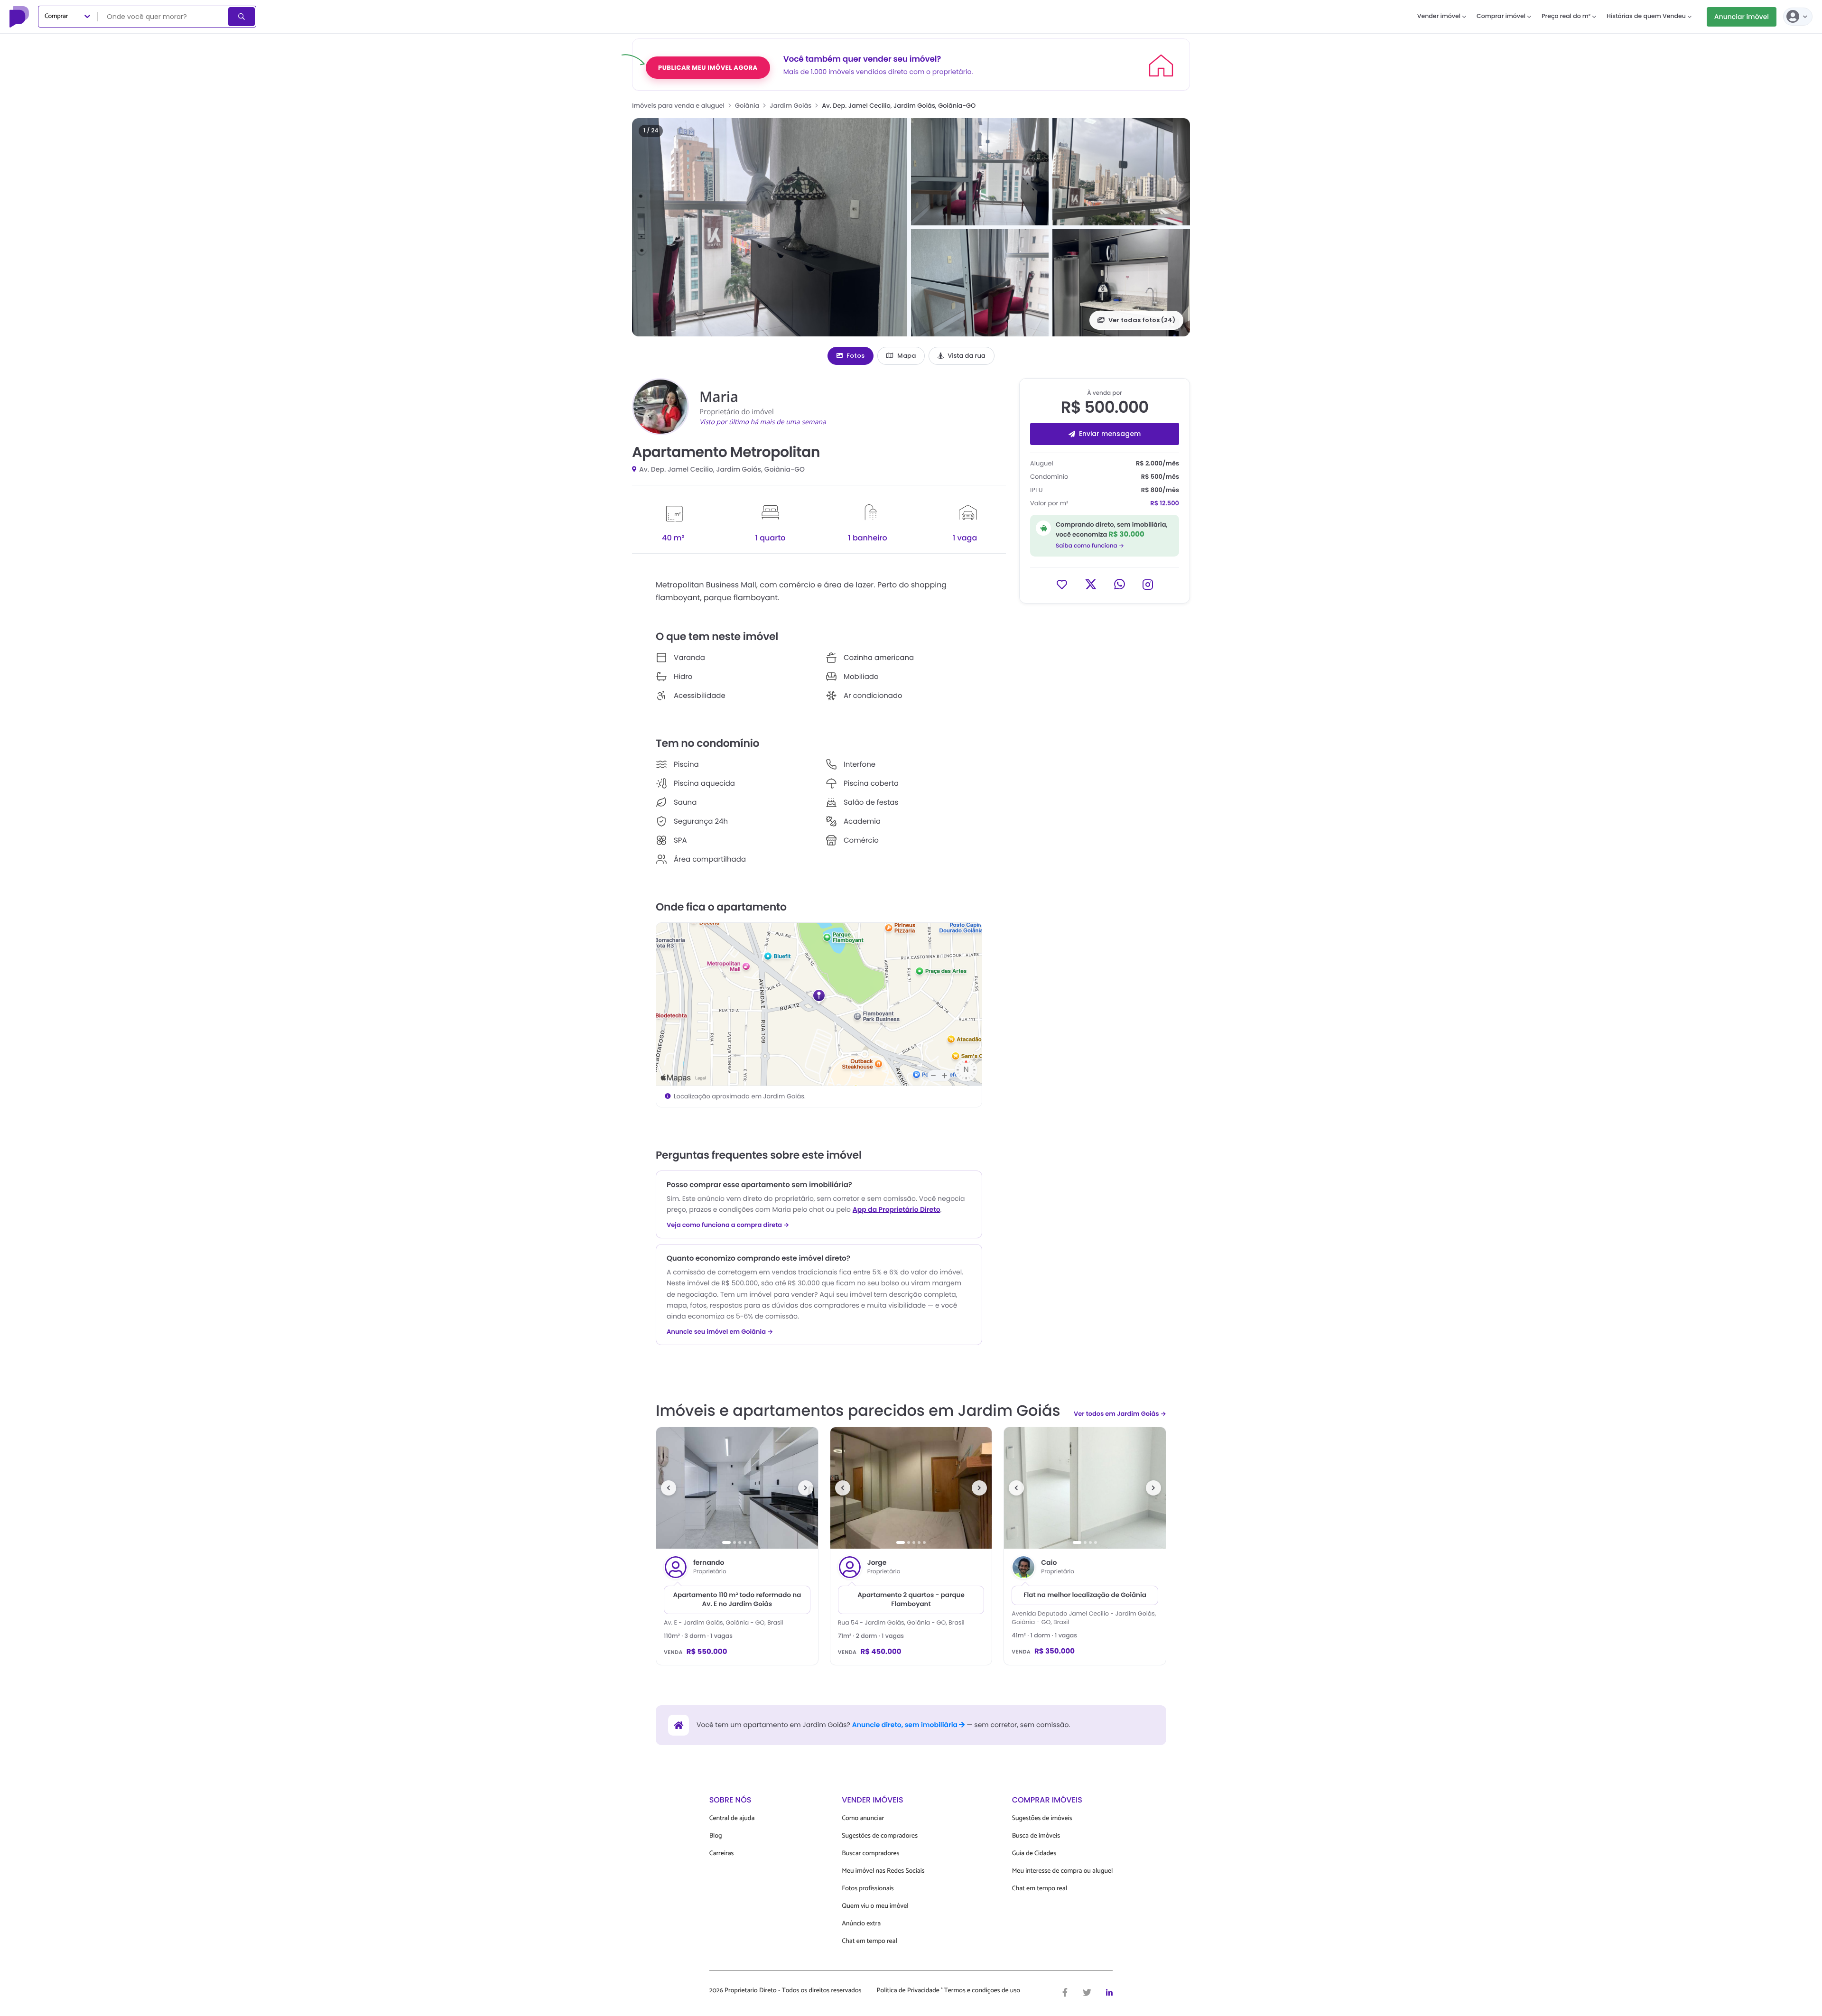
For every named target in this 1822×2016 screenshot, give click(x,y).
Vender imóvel (1439, 16)
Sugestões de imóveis (1042, 1818)
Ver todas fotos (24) (1142, 320)
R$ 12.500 (1165, 503)
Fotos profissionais (868, 1889)
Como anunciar (863, 1818)
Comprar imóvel (1501, 16)
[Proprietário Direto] (20, 17)
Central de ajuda (732, 1818)
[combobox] (164, 17)
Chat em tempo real (869, 1941)
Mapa (906, 356)
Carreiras (722, 1853)
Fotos (855, 356)
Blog (716, 1836)
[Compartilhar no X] (1091, 584)
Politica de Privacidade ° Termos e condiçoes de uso (948, 1991)
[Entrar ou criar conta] (1798, 17)
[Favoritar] (1062, 584)
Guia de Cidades (1034, 1853)
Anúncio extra (861, 1924)
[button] (770, 227)
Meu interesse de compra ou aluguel (1063, 1871)
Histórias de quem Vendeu (1646, 16)
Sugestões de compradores (880, 1836)
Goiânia (747, 106)
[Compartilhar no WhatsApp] (1120, 584)
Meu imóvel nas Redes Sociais (883, 1871)
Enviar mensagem (1110, 434)
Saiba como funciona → (1090, 545)
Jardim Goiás (790, 106)
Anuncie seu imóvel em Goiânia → (720, 1332)
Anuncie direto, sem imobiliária (906, 1725)
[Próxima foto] (806, 1488)
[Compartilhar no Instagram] (1148, 584)
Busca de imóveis (1036, 1836)
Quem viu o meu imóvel (875, 1906)
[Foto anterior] (669, 1488)
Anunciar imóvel (1742, 17)
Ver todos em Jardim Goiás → (1120, 1414)
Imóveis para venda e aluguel (678, 106)
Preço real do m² (1566, 16)
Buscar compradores (870, 1853)
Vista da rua (967, 356)
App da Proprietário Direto (897, 1209)
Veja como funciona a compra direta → (728, 1225)
